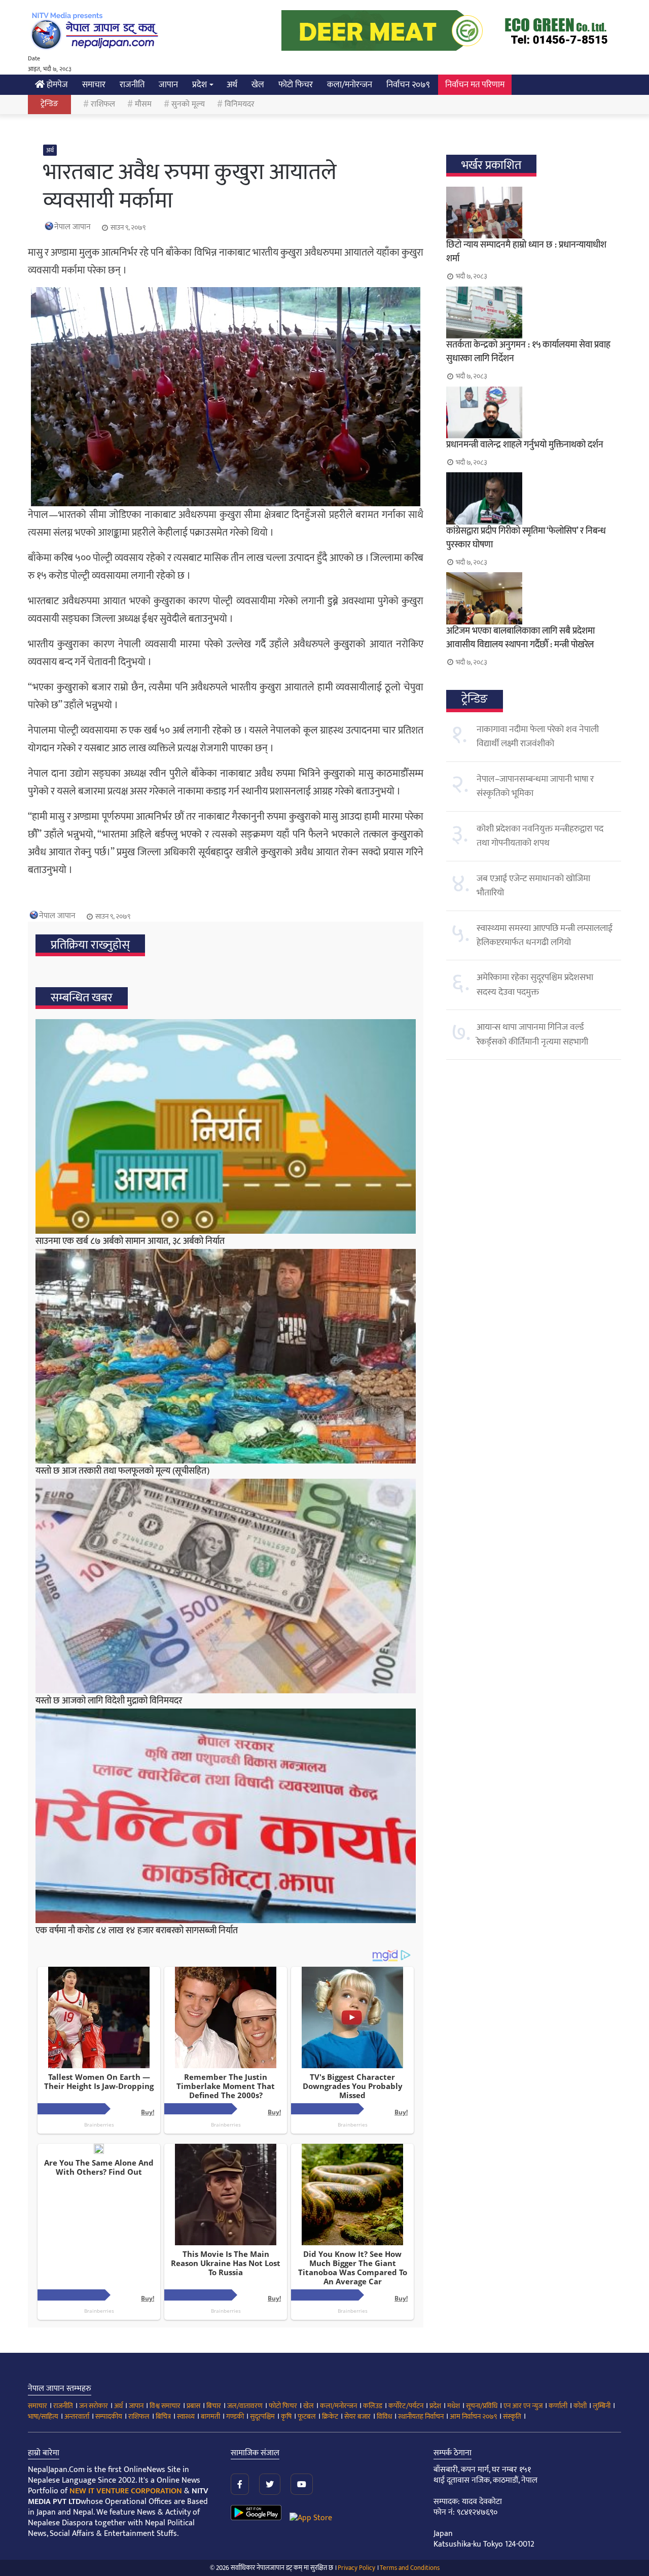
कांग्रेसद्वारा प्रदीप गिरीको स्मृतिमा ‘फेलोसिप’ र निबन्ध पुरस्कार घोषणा (526, 538)
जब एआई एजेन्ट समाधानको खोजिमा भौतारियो (533, 886)
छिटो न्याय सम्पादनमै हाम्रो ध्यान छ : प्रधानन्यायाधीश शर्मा (526, 252)
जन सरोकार (94, 2406)
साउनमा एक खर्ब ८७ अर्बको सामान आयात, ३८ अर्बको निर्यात (130, 1241)
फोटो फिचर (296, 85)
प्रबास (193, 2406)
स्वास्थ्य (186, 2416)
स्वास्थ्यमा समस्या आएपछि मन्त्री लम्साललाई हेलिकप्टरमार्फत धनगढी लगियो (545, 935)
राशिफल (103, 104)
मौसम (143, 104)
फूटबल (307, 2416)
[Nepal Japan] (96, 30)
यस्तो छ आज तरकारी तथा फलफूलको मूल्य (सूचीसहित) (122, 1471)
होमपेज (56, 85)
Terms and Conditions (410, 2568)
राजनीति (132, 85)
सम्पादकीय (109, 2416)
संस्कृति (512, 2416)
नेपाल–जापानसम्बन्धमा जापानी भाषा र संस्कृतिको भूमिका (535, 786)
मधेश (454, 2406)
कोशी (580, 2406)
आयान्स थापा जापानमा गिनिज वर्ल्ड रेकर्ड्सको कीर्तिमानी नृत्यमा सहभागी (532, 1034)
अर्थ (232, 85)
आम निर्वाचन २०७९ (473, 2416)
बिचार (214, 2406)
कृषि (286, 2416)
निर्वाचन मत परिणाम (475, 85)
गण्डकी (235, 2416)
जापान (168, 85)
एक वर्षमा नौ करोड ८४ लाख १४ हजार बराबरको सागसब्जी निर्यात (137, 1931)
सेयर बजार (357, 2416)
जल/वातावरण (245, 2406)
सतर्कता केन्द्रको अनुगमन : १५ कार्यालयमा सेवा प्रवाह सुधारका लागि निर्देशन (528, 352)
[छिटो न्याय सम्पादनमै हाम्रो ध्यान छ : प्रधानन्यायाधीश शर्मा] (534, 213)
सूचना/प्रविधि (482, 2406)
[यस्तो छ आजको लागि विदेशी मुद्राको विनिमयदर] (226, 1586)
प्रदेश (200, 85)
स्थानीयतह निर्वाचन (421, 2416)
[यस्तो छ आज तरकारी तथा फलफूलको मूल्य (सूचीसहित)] (226, 1356)
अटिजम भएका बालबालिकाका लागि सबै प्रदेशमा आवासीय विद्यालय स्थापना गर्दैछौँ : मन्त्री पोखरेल (520, 638)
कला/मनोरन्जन (350, 85)
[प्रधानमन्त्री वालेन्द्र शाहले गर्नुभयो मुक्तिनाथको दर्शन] (534, 412)
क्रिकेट (330, 2416)
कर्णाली (558, 2406)
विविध (384, 2416)
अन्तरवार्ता (77, 2416)
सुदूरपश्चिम (262, 2416)
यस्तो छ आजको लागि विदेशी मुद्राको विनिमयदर (109, 1701)
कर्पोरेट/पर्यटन (406, 2406)
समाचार (94, 85)
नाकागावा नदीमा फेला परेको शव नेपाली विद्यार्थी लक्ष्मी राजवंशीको (538, 737)
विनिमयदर (240, 104)
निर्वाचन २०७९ (408, 85)
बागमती (210, 2416)
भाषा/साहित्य (43, 2416)
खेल (258, 85)
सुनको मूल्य (188, 104)
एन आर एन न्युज (523, 2406)
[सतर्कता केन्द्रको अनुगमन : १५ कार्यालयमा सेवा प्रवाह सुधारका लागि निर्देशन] (534, 312)
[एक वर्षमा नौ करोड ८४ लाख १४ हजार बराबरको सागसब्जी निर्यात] (226, 1816)
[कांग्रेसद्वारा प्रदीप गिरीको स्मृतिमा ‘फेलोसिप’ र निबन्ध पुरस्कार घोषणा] (534, 498)
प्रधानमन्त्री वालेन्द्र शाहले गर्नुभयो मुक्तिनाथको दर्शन (525, 445)
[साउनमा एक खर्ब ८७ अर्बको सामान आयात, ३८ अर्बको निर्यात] (226, 1126)
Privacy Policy (356, 2568)
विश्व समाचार (165, 2406)
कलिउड (373, 2406)
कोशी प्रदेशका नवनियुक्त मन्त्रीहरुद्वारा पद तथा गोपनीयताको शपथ (540, 836)
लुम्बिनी (602, 2406)
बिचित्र (163, 2416)
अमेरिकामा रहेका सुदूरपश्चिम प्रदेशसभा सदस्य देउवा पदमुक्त (535, 985)
